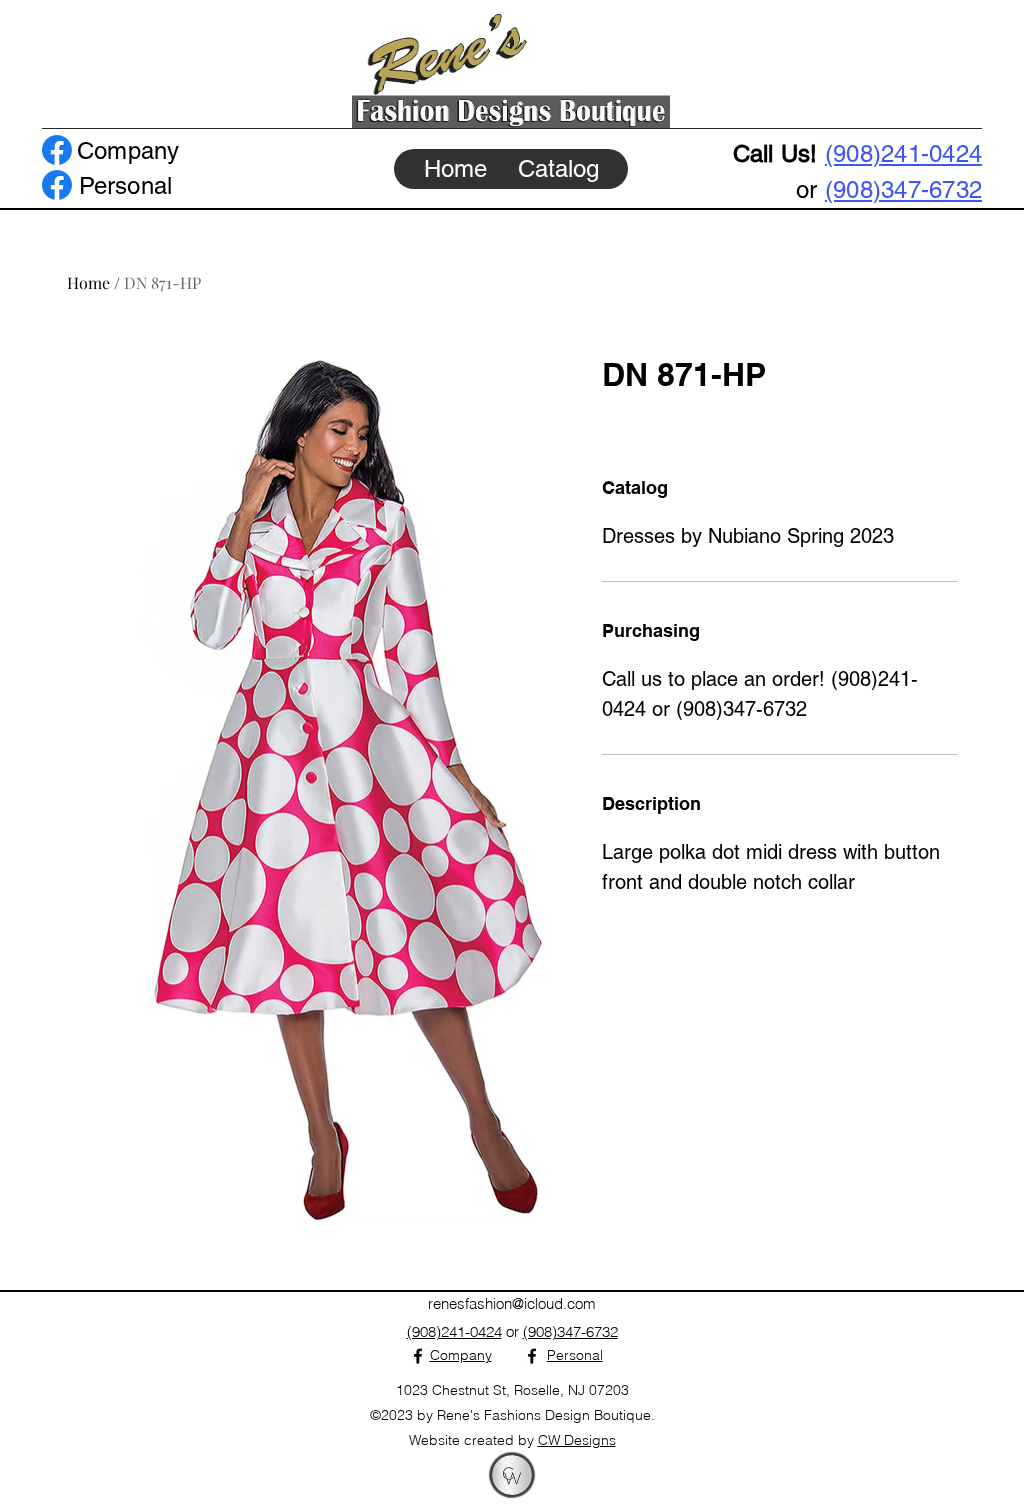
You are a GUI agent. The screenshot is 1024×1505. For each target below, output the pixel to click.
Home (88, 282)
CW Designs (577, 1440)
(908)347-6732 (903, 189)
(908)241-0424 (903, 153)
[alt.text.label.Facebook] (57, 150)
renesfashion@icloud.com (512, 1303)
